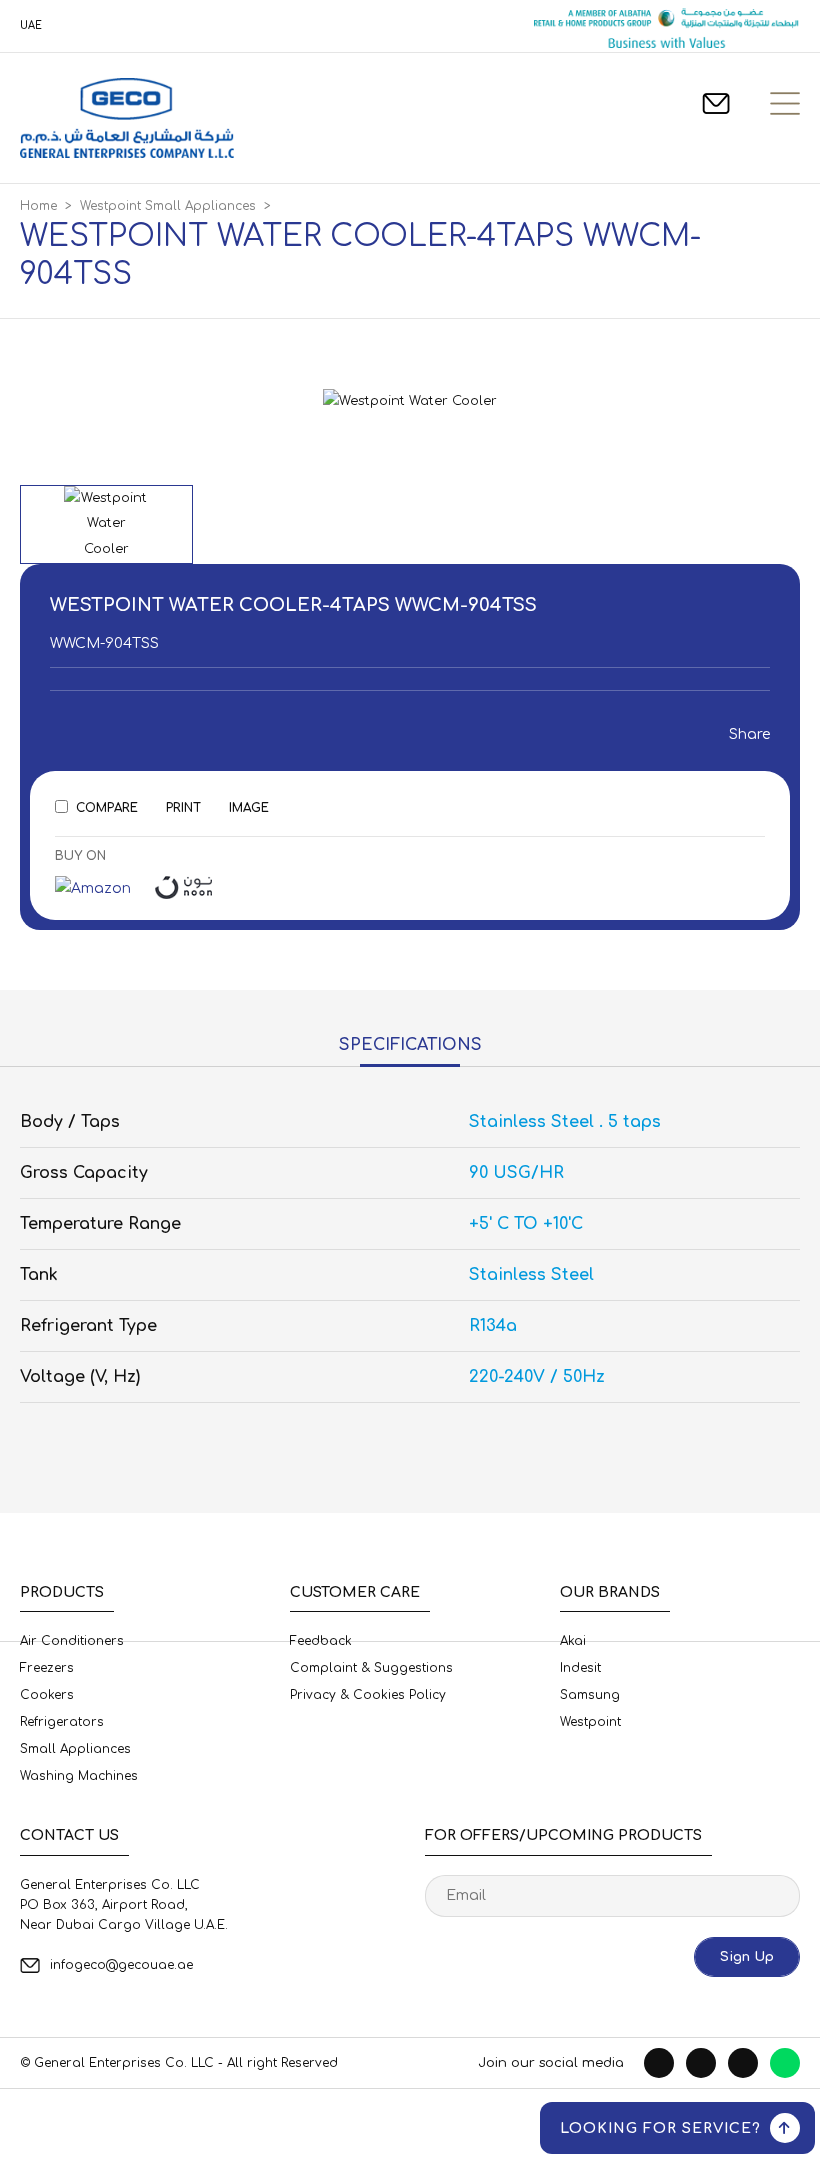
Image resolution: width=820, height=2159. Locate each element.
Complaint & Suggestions (371, 1668)
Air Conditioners (72, 1641)
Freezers (47, 1668)
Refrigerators (62, 1722)
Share (744, 734)
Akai (573, 1641)
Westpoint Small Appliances (168, 206)
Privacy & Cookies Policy (368, 1695)
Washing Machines (79, 1776)
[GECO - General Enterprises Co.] (127, 118)
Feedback (321, 1641)
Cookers (47, 1695)
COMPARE (107, 808)
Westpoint (590, 1722)
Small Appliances (75, 1749)
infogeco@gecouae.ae (121, 1965)
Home (38, 206)
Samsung (590, 1695)
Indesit (580, 1668)
